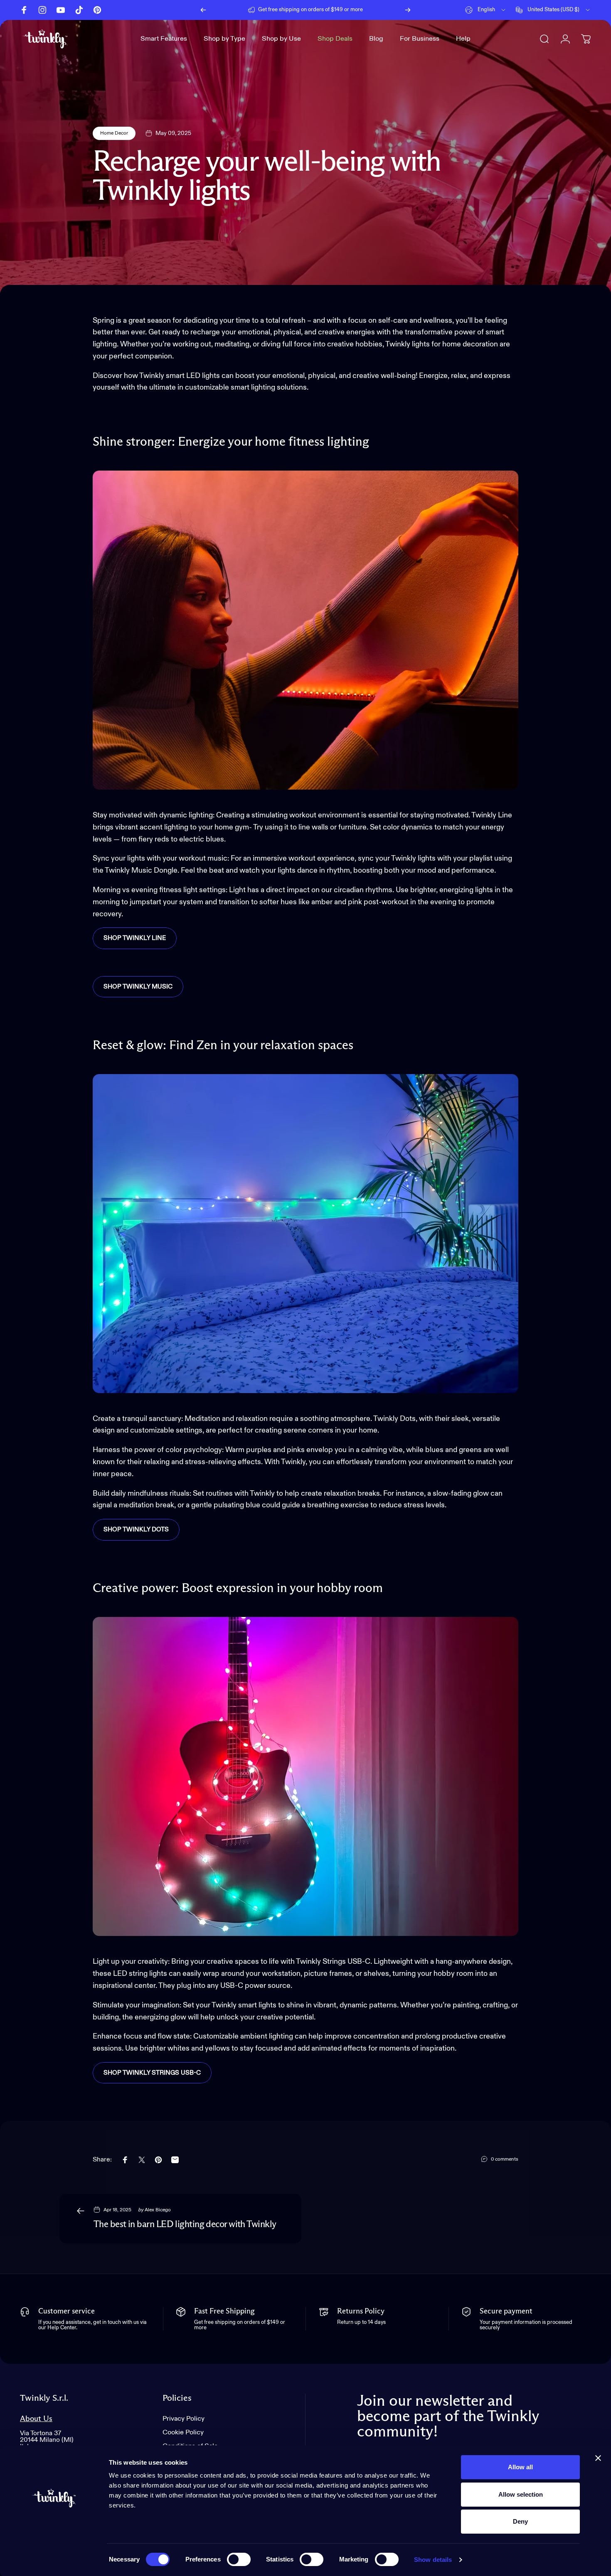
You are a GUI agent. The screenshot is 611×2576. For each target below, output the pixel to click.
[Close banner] (598, 2458)
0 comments (505, 2159)
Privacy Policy (184, 2419)
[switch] (239, 2559)
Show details (433, 2560)
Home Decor (114, 133)
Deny (520, 2521)
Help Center (369, 10)
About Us (36, 2419)
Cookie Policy (183, 2432)
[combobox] (486, 10)
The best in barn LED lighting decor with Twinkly (185, 2225)
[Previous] (203, 10)
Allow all (520, 2467)
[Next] (408, 10)
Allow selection (521, 2494)
